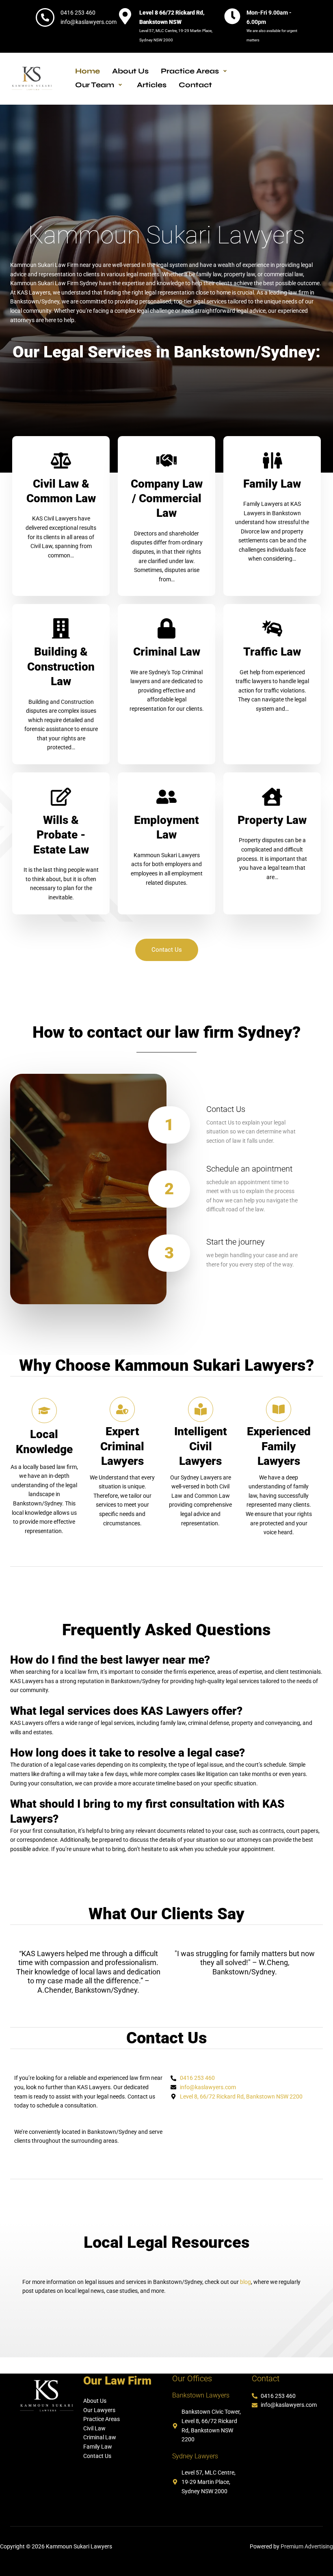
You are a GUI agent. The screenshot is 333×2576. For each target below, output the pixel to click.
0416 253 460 (78, 13)
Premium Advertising (307, 2546)
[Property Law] (272, 797)
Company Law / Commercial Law (167, 499)
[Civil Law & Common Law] (61, 460)
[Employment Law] (166, 797)
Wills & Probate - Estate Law (61, 835)
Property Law (272, 820)
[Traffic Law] (272, 628)
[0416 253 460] (45, 17)
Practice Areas (190, 71)
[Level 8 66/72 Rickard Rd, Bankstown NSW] (125, 16)
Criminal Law (167, 652)
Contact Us (226, 1109)
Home (88, 71)
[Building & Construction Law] (61, 628)
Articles (152, 85)
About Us (130, 71)
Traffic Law (272, 652)
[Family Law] (272, 460)
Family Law (272, 484)
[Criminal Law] (166, 628)
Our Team (95, 85)
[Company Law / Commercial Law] (166, 460)
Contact (195, 85)
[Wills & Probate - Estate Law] (61, 797)
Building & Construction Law (61, 667)
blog (245, 2282)
